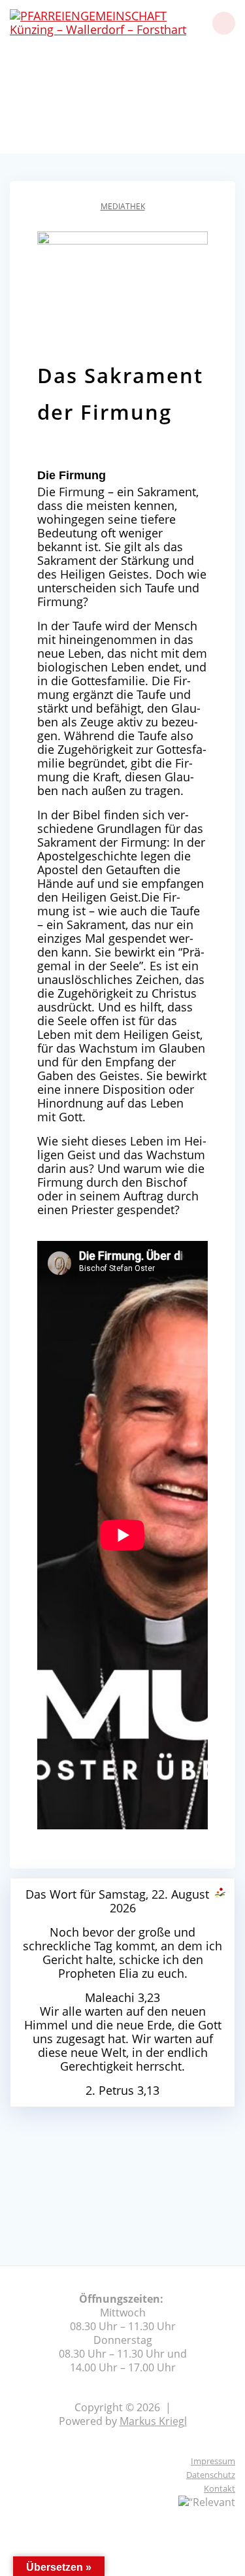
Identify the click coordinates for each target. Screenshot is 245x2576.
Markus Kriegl (153, 2421)
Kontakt (220, 2488)
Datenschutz (211, 2475)
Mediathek (123, 206)
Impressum (213, 2461)
